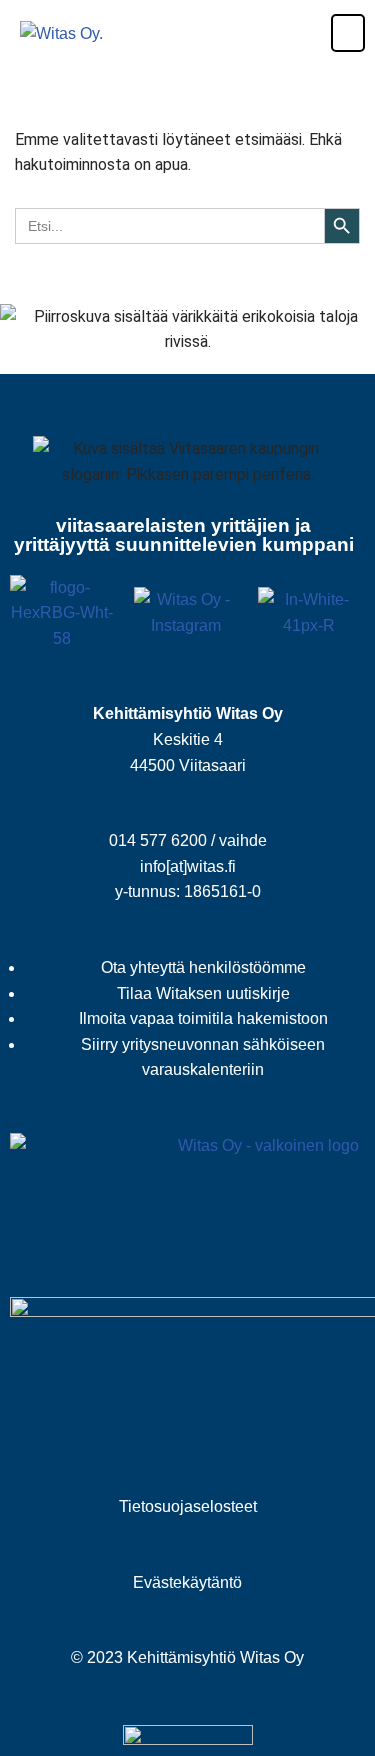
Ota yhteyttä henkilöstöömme (203, 967)
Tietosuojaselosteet (188, 1506)
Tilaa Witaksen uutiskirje (203, 993)
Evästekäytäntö (187, 1582)
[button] (337, 33)
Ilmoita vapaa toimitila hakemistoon (203, 1018)
